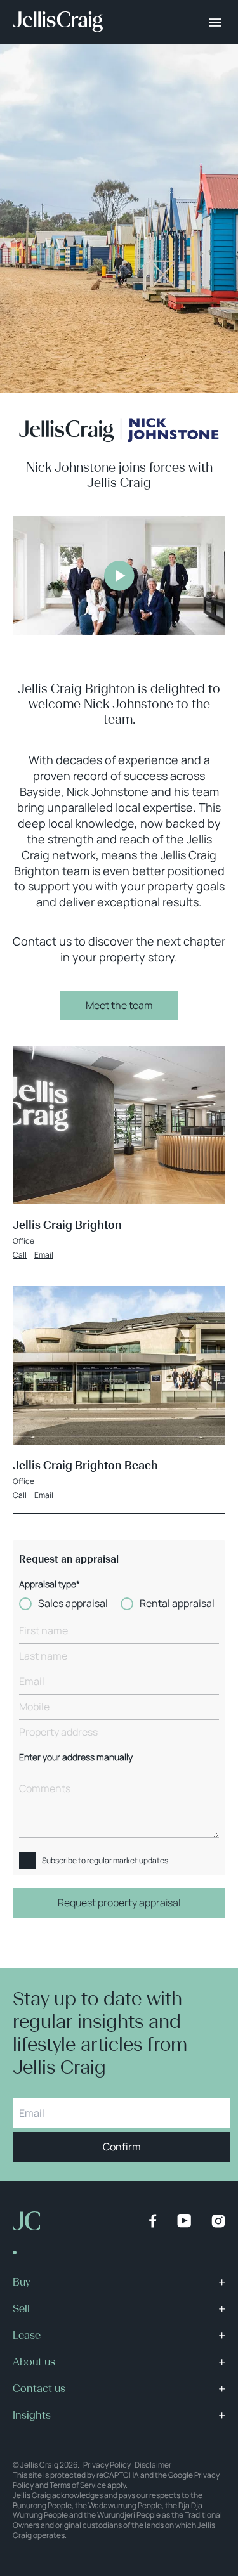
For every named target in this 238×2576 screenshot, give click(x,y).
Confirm (122, 2147)
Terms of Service (78, 2485)
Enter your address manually (76, 1758)
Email (44, 1255)
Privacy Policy (107, 2465)
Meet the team (119, 1005)
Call (20, 1255)
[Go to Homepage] (58, 22)
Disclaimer (153, 2465)
